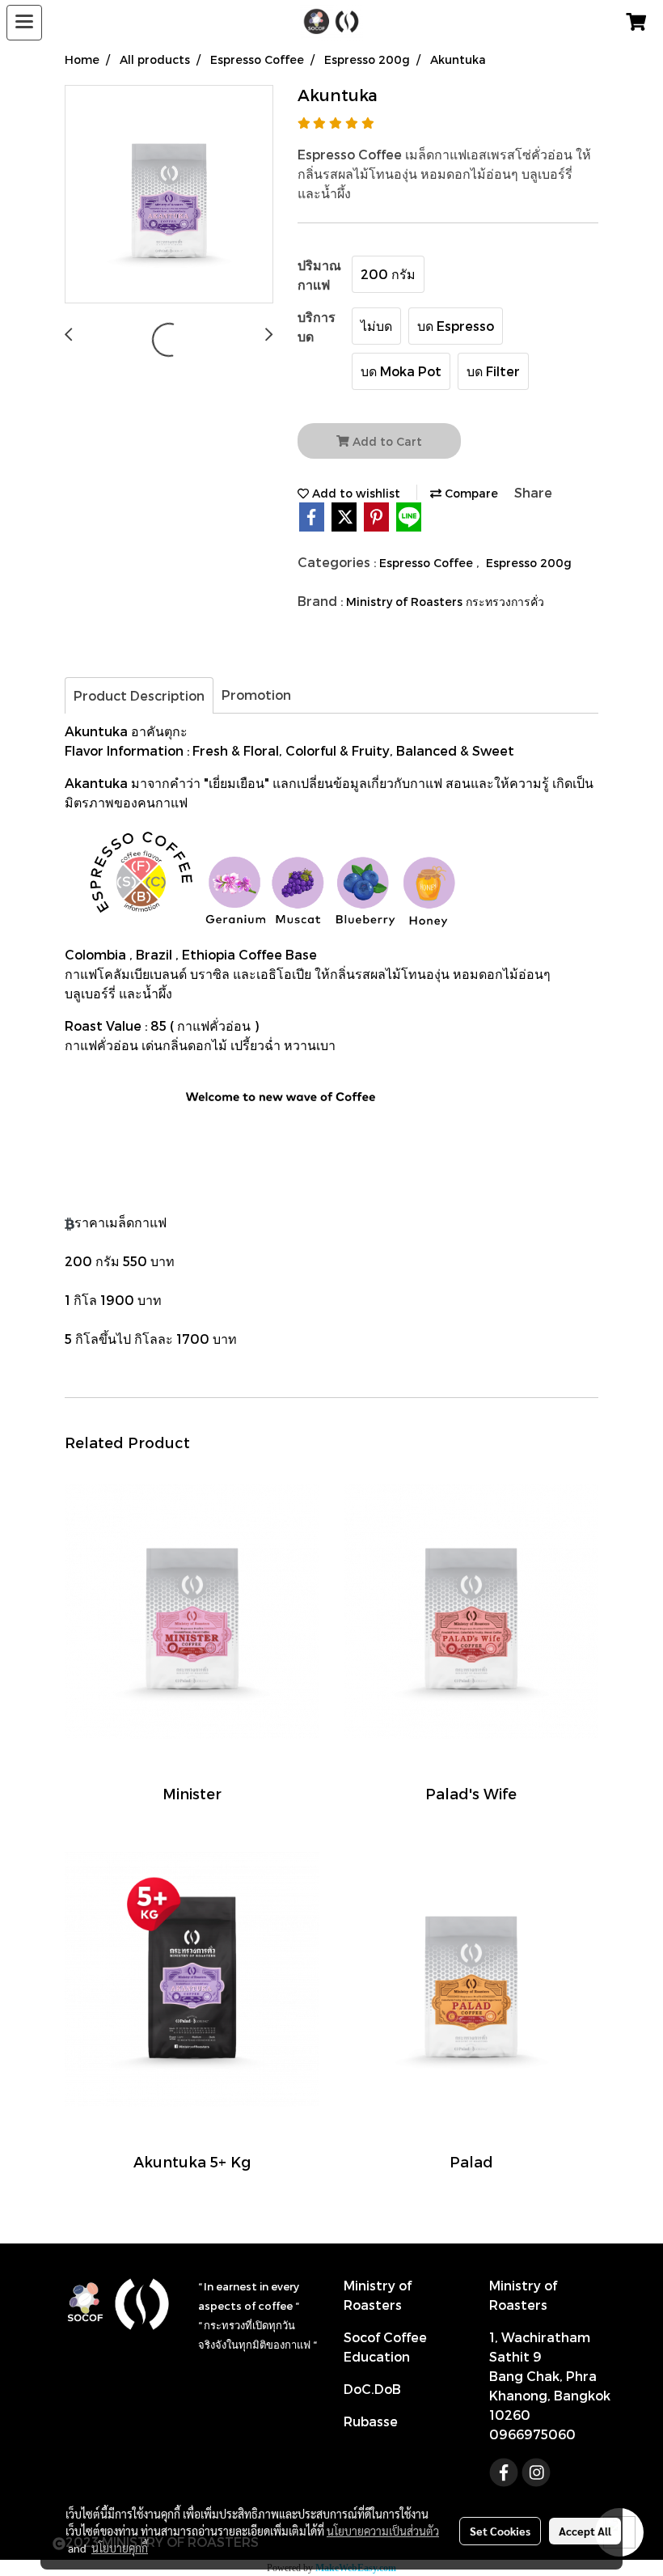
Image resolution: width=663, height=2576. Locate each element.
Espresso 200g (529, 563)
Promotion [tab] (256, 695)
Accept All (585, 2531)
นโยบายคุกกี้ (120, 2548)
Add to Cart (386, 441)
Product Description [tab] (139, 695)
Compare (470, 493)
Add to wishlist (355, 493)
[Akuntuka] (169, 195)
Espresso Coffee (428, 563)
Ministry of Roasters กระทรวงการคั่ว (445, 602)
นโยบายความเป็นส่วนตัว (383, 2531)
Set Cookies (500, 2531)
